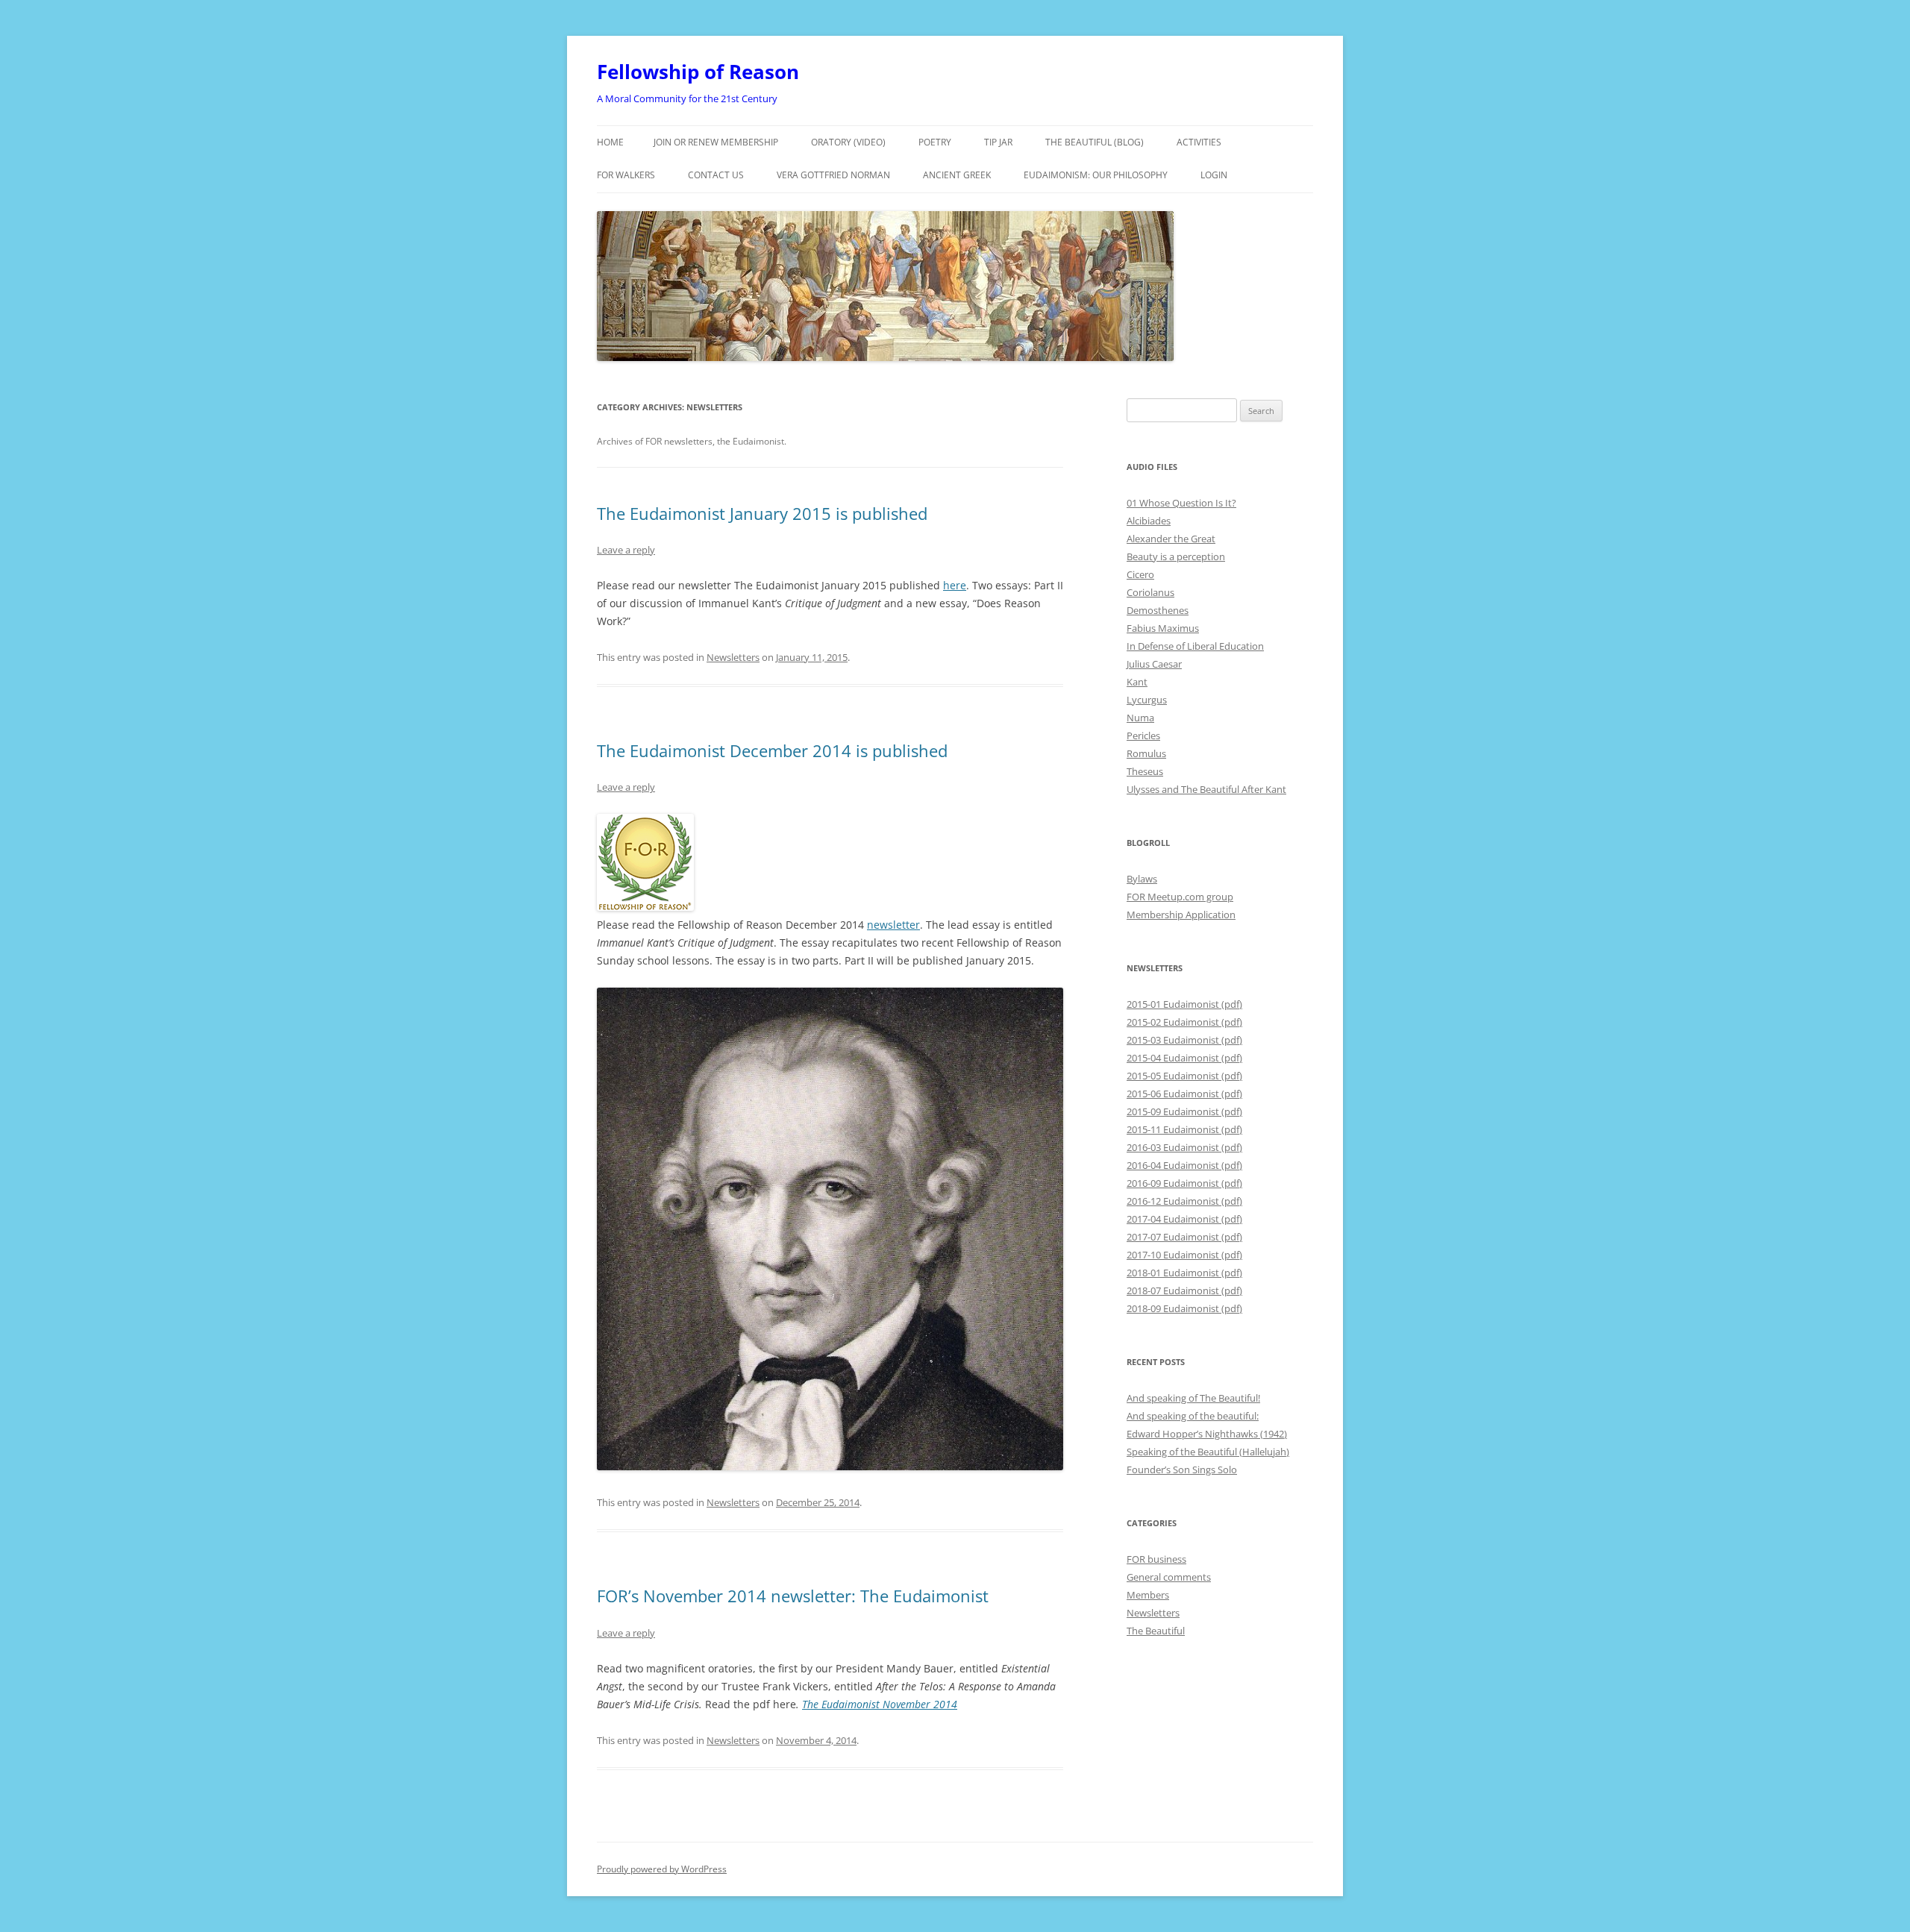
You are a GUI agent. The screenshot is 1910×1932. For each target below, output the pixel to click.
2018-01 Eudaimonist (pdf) (1184, 1273)
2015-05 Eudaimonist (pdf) (1184, 1076)
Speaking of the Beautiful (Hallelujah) (1208, 1452)
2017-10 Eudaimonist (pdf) (1184, 1255)
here (955, 585)
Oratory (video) (848, 142)
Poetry (935, 142)
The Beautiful (1156, 1631)
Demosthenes (1158, 610)
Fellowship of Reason (698, 72)
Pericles (1143, 736)
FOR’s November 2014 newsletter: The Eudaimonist (793, 1596)
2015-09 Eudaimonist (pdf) (1184, 1111)
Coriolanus (1150, 592)
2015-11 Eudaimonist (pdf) (1184, 1129)
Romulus (1146, 753)
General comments (1169, 1577)
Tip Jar (998, 142)
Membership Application (1181, 915)
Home (610, 142)
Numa (1140, 718)
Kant (1137, 682)
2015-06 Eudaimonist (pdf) (1184, 1094)
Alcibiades (1149, 521)
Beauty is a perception (1176, 556)
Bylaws (1142, 879)
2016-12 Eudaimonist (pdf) (1184, 1201)
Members (1148, 1595)
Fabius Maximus (1163, 628)
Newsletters (733, 657)
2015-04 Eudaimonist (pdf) (1184, 1058)
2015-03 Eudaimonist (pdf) (1184, 1040)
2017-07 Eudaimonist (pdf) (1184, 1237)
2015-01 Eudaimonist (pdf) (1184, 1004)
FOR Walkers (626, 175)
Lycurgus (1147, 700)
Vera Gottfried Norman (833, 175)
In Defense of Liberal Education (1195, 646)
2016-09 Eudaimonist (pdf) (1184, 1183)
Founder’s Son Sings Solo (1182, 1470)
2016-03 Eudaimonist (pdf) (1184, 1147)
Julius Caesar (1154, 664)
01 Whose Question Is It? (1181, 503)
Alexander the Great (1171, 539)
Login (1214, 175)
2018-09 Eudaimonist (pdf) (1184, 1308)
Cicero (1140, 574)
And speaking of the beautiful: (1193, 1416)
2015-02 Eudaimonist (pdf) (1184, 1022)
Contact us (716, 175)
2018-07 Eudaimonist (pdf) (1184, 1290)
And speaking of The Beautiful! (1193, 1398)
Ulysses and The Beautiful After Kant (1206, 789)
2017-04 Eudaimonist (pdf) (1184, 1219)
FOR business (1156, 1559)
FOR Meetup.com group (1180, 897)
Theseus (1145, 771)
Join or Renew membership (716, 142)
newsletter (893, 925)
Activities (1199, 142)
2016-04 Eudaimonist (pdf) (1184, 1165)
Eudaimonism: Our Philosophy (1096, 175)
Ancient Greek (957, 175)
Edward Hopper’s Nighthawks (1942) (1207, 1434)
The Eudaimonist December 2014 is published (772, 750)
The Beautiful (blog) (1095, 142)
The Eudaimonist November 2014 (880, 1704)
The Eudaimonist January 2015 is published (762, 513)
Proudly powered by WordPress (662, 1869)
